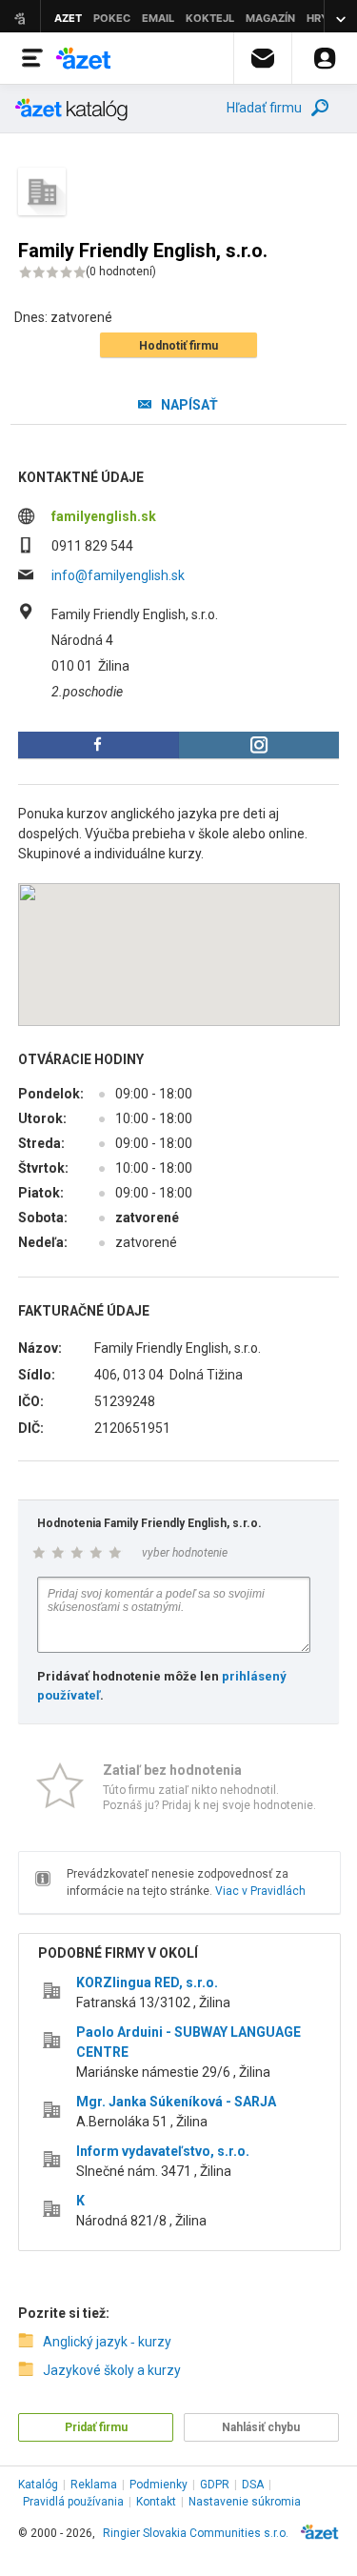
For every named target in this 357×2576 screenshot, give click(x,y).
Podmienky (159, 2485)
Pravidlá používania (73, 2502)
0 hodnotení (121, 272)
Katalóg (38, 2485)
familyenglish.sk (104, 516)
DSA (253, 2485)
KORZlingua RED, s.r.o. (147, 1982)
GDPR (215, 2485)
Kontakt (156, 2502)
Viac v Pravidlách (260, 1891)
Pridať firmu (96, 2427)
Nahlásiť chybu (261, 2427)
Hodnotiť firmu (178, 346)
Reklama (94, 2485)
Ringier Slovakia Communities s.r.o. (196, 2533)
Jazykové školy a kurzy (112, 2370)
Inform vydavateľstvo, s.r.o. (163, 2151)
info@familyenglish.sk (118, 575)
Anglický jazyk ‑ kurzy (107, 2342)
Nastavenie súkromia (245, 2502)
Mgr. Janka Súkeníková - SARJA (176, 2102)
